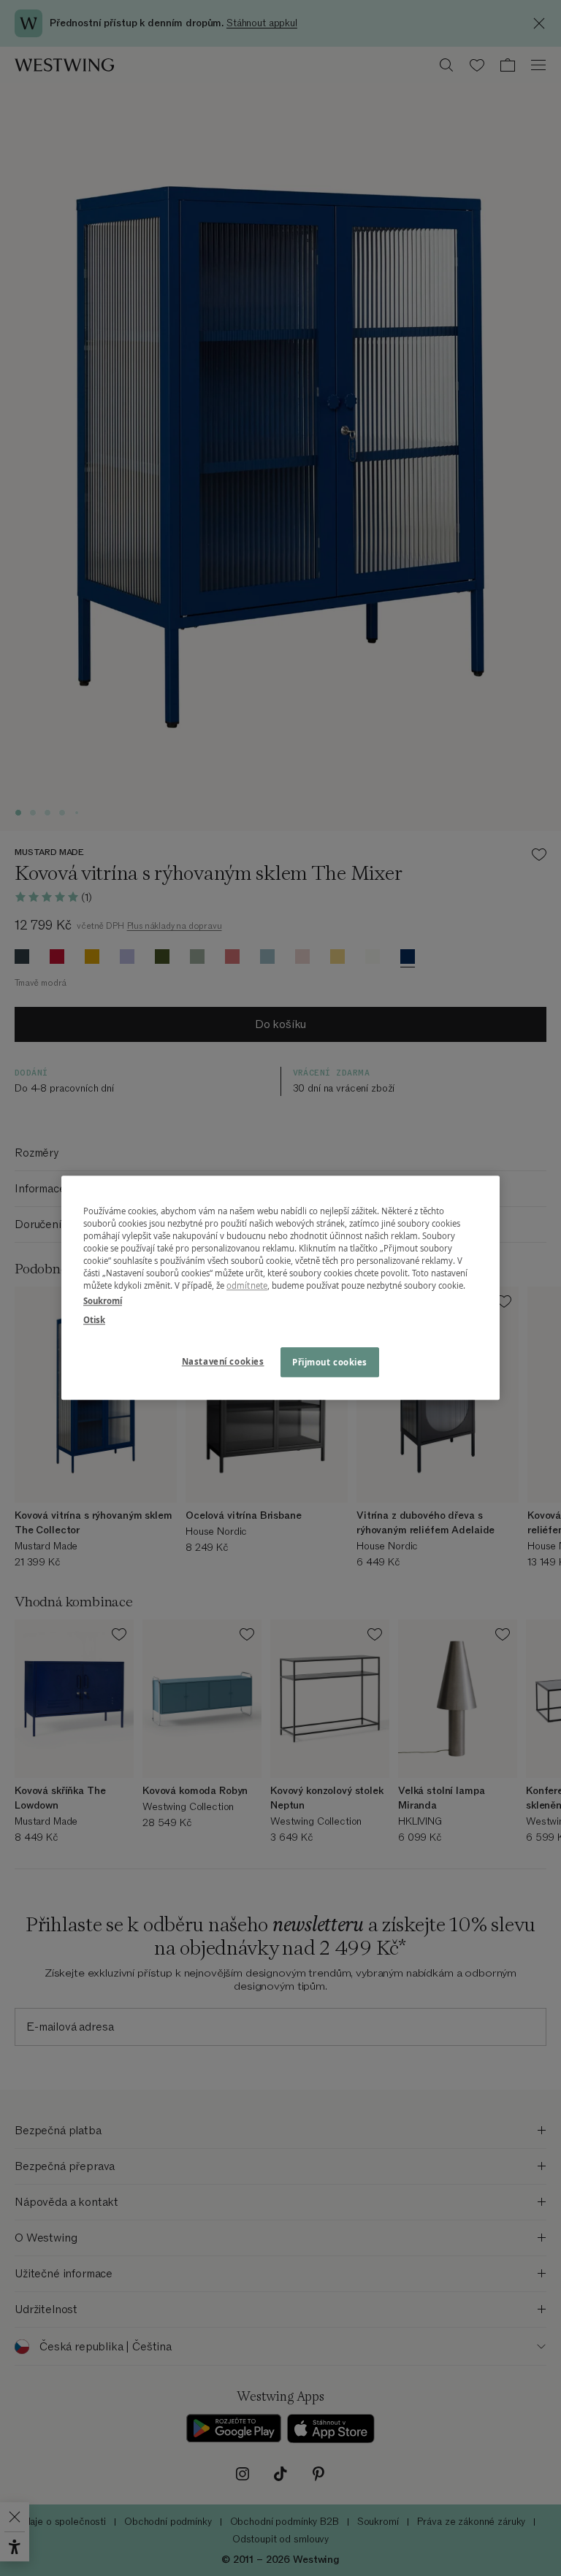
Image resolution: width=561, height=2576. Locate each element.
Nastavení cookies (223, 1361)
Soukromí (103, 1302)
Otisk (94, 1320)
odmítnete (247, 1286)
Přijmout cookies (330, 1362)
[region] (280, 1288)
